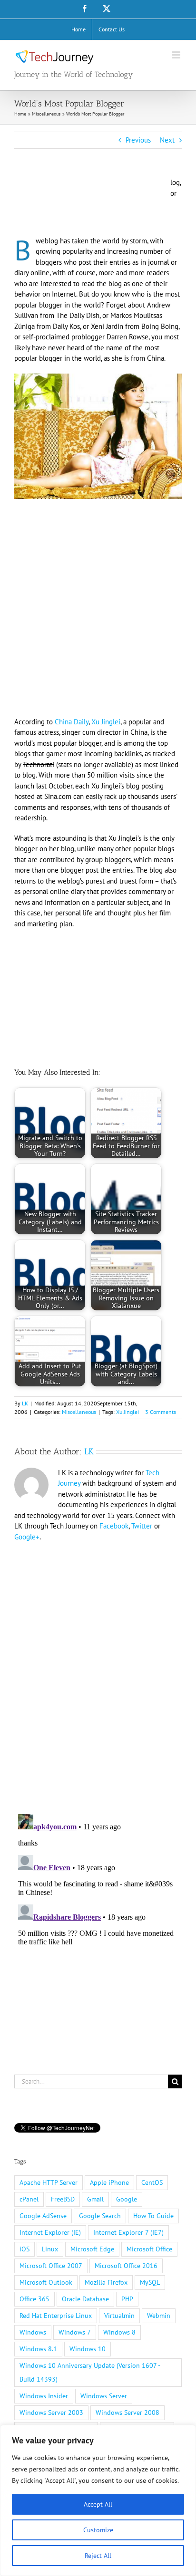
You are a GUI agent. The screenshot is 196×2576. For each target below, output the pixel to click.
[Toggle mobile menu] (177, 55)
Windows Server (104, 2396)
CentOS (152, 2182)
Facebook (114, 1526)
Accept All (98, 2504)
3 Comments (161, 1412)
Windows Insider (44, 2396)
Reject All (98, 2556)
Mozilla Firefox (106, 2282)
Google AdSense (43, 2216)
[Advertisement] (90, 205)
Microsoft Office (149, 2249)
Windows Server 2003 (51, 2413)
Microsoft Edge (92, 2249)
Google (127, 2199)
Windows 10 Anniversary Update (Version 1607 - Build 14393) (90, 2372)
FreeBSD (63, 2199)
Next (167, 140)
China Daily (72, 722)
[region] (98, 2500)
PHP (127, 2299)
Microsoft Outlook (46, 2282)
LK (25, 1403)
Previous (138, 140)
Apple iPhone (109, 2182)
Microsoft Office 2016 (126, 2266)
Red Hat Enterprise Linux (56, 2316)
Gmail (95, 2199)
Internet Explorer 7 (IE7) (128, 2232)
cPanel (29, 2199)
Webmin (159, 2316)
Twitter (142, 1526)
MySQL (150, 2282)
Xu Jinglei (106, 722)
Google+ (27, 1537)
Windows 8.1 (38, 2349)
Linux (50, 2249)
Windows (33, 2332)
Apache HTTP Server (49, 2182)
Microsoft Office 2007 (51, 2266)
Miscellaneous (79, 1412)
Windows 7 (75, 2332)
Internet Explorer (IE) (50, 2232)
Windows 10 (88, 2349)
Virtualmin (119, 2316)
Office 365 (34, 2299)
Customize (98, 2530)
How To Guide (153, 2216)
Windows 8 (119, 2332)
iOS (24, 2249)
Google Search (100, 2216)
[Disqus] (98, 1672)
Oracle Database (85, 2299)
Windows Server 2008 (127, 2413)
